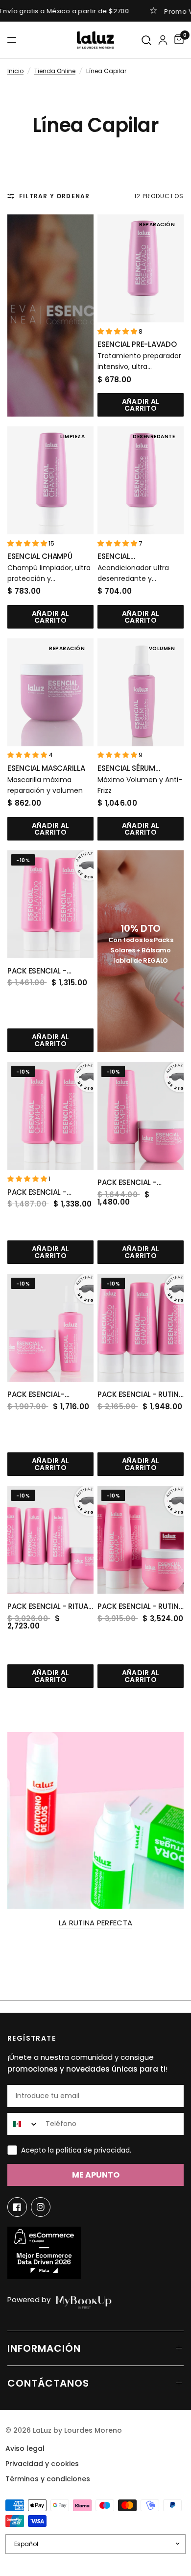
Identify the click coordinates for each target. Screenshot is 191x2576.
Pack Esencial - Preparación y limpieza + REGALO (41, 971)
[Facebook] (17, 2207)
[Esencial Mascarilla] (50, 692)
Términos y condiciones (48, 2479)
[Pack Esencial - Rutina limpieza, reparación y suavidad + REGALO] (141, 1328)
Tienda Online (55, 71)
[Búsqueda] (147, 40)
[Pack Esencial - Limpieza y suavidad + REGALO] (50, 1116)
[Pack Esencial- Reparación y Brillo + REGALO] (50, 1328)
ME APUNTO (96, 2175)
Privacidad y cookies (42, 2464)
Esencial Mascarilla (46, 768)
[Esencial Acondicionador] (141, 480)
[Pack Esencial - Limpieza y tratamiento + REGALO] (141, 1116)
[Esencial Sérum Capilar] (141, 692)
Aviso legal (25, 2448)
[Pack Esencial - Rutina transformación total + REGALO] (141, 1540)
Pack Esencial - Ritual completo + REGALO (49, 1607)
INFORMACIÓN (44, 2348)
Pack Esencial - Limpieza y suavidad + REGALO (48, 1193)
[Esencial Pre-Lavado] (141, 268)
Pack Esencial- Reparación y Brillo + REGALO (49, 1395)
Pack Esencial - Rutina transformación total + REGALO (140, 1607)
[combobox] (24, 2124)
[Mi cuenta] (163, 40)
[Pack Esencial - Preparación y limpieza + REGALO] (50, 904)
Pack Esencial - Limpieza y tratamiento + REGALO (127, 1183)
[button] (118, 331)
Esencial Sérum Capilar (126, 769)
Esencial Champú (40, 556)
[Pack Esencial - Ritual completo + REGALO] (50, 1540)
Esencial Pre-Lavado (137, 344)
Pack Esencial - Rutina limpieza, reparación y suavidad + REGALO (140, 1395)
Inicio (15, 71)
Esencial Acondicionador (131, 557)
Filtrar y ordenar (54, 196)
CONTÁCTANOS (48, 2383)
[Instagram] (41, 2207)
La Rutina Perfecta (95, 1923)
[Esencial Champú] (50, 480)
